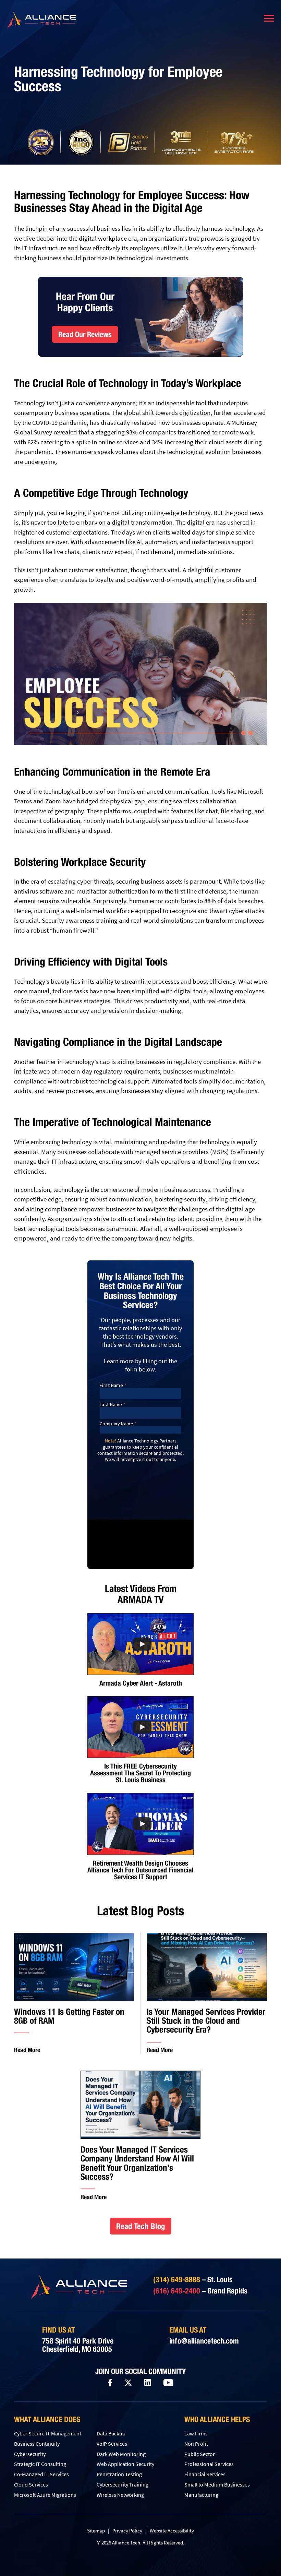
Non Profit (196, 2444)
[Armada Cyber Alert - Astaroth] (140, 1644)
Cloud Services (31, 2484)
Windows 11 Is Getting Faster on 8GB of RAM (69, 2016)
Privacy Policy (127, 2531)
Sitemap (96, 2531)
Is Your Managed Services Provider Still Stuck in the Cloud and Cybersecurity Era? (206, 2021)
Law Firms (196, 2433)
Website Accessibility (172, 2531)
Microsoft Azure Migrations (45, 2495)
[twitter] (128, 2383)
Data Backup (111, 2433)
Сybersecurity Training (123, 2484)
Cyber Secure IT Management (48, 2433)
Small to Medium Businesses (217, 2484)
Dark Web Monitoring (121, 2454)
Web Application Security (125, 2464)
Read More (27, 2050)
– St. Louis (193, 2279)
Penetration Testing (119, 2474)
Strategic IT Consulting (40, 2464)
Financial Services (205, 2474)
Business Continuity (37, 2444)
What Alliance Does (47, 2419)
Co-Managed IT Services (41, 2474)
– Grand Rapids (200, 2291)
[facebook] (110, 2383)
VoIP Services (112, 2444)
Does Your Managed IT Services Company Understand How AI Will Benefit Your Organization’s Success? (137, 2163)
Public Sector (200, 2454)
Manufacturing (201, 2495)
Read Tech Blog (141, 2226)
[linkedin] (148, 2383)
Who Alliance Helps (217, 2419)
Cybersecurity (30, 2454)
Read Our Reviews (85, 334)
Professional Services (209, 2464)
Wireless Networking (120, 2495)
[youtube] (168, 2383)
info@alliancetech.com (204, 2341)
